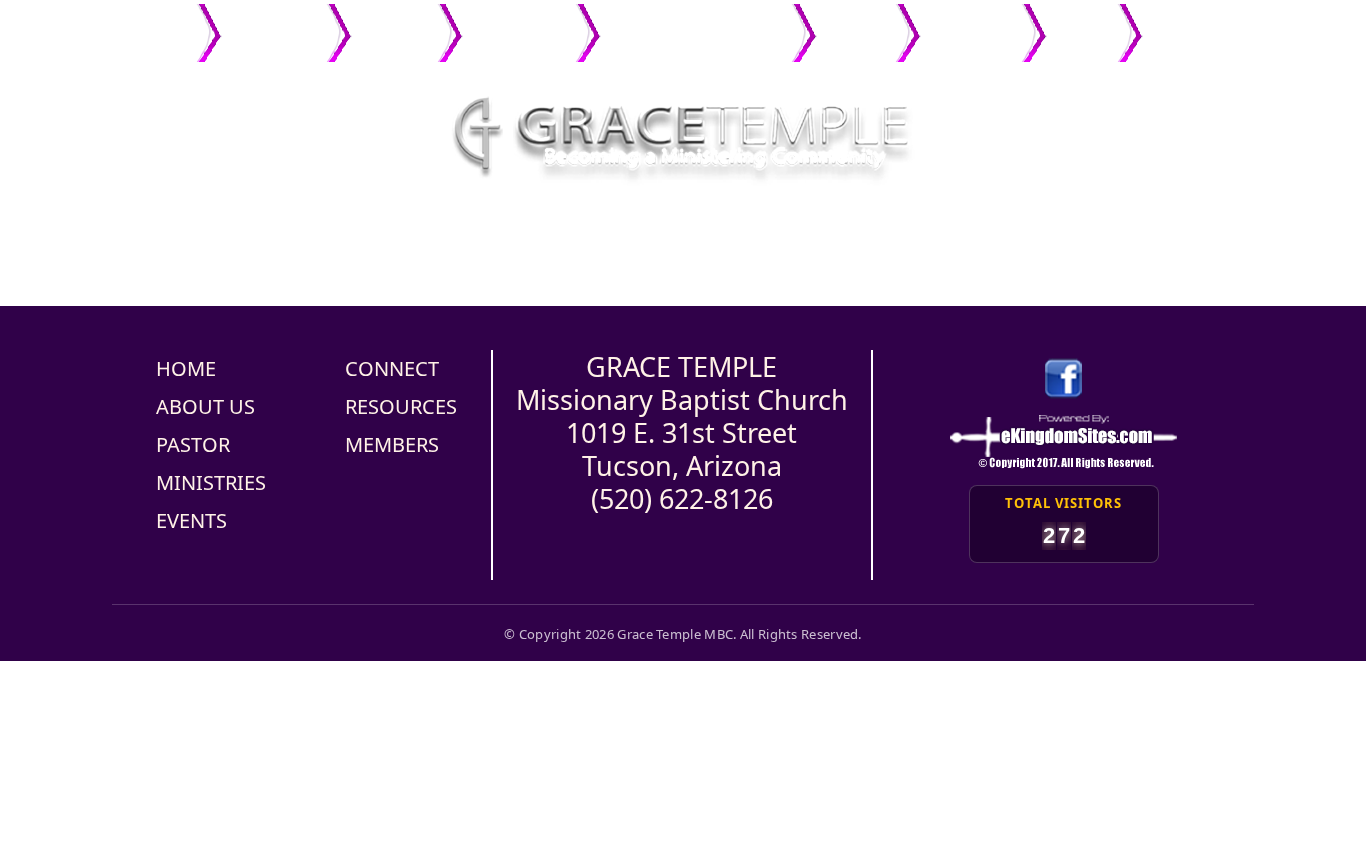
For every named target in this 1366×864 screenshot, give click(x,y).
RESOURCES (401, 406)
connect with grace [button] (690, 22)
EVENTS (191, 520)
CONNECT (392, 368)
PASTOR (193, 444)
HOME (186, 368)
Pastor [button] (389, 22)
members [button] (965, 22)
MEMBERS (392, 444)
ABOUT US (205, 406)
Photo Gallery (856, 33)
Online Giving (1082, 33)
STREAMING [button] (1194, 22)
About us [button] (268, 22)
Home (166, 22)
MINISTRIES (211, 482)
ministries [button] (513, 22)
